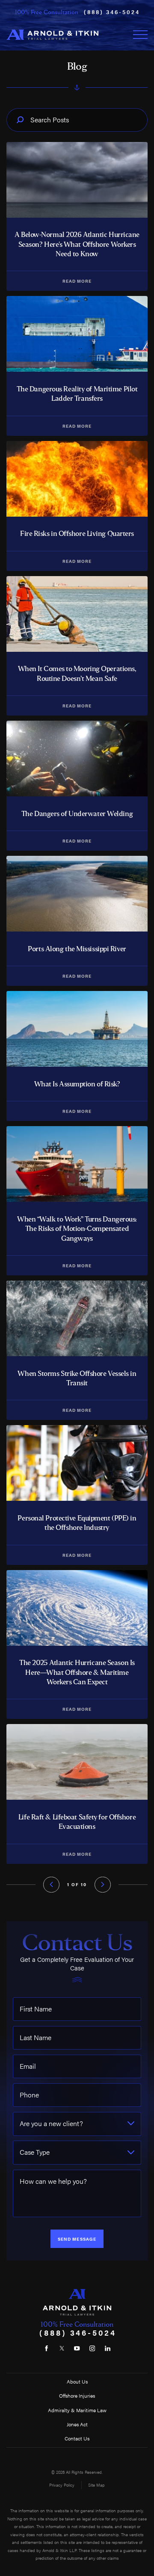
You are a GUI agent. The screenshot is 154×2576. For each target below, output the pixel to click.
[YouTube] (77, 2348)
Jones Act (77, 2424)
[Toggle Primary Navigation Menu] (140, 35)
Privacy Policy (62, 2485)
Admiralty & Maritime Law (77, 2410)
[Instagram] (92, 2348)
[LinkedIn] (107, 2348)
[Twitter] (62, 2348)
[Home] (52, 35)
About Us (77, 2381)
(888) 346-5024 (112, 12)
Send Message (77, 2239)
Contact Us (77, 2438)
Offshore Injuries (77, 2396)
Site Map (96, 2485)
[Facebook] (47, 2348)
